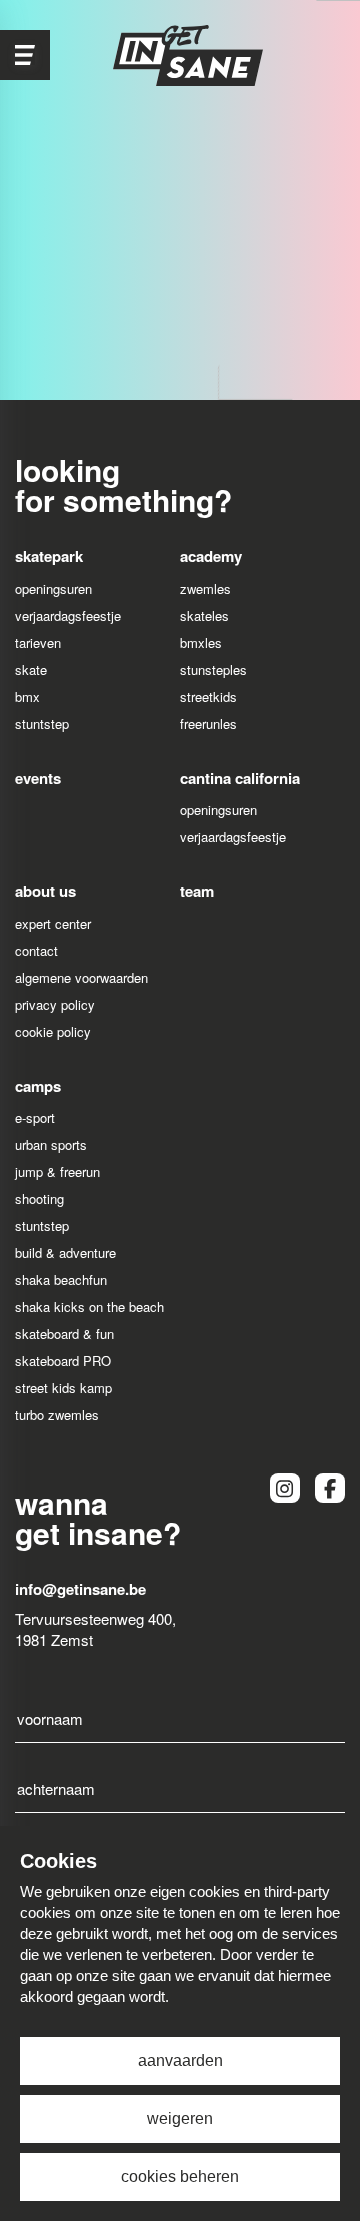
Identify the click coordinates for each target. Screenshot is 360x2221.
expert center (53, 923)
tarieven (38, 642)
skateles (204, 615)
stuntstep (42, 723)
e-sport (35, 1117)
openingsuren (53, 588)
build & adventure (65, 1252)
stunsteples (213, 669)
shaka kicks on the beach (89, 1306)
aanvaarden (180, 2060)
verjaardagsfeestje (68, 615)
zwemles (205, 588)
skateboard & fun (64, 1333)
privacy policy (55, 1004)
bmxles (201, 642)
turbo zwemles (57, 1414)
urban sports (51, 1144)
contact (36, 950)
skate (31, 669)
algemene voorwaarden (81, 977)
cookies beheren (180, 2176)
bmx (27, 696)
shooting (39, 1198)
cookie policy (53, 1031)
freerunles (208, 723)
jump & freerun (57, 1171)
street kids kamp (63, 1387)
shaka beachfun (61, 1279)
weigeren (180, 2118)
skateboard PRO (63, 1360)
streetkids (208, 696)
